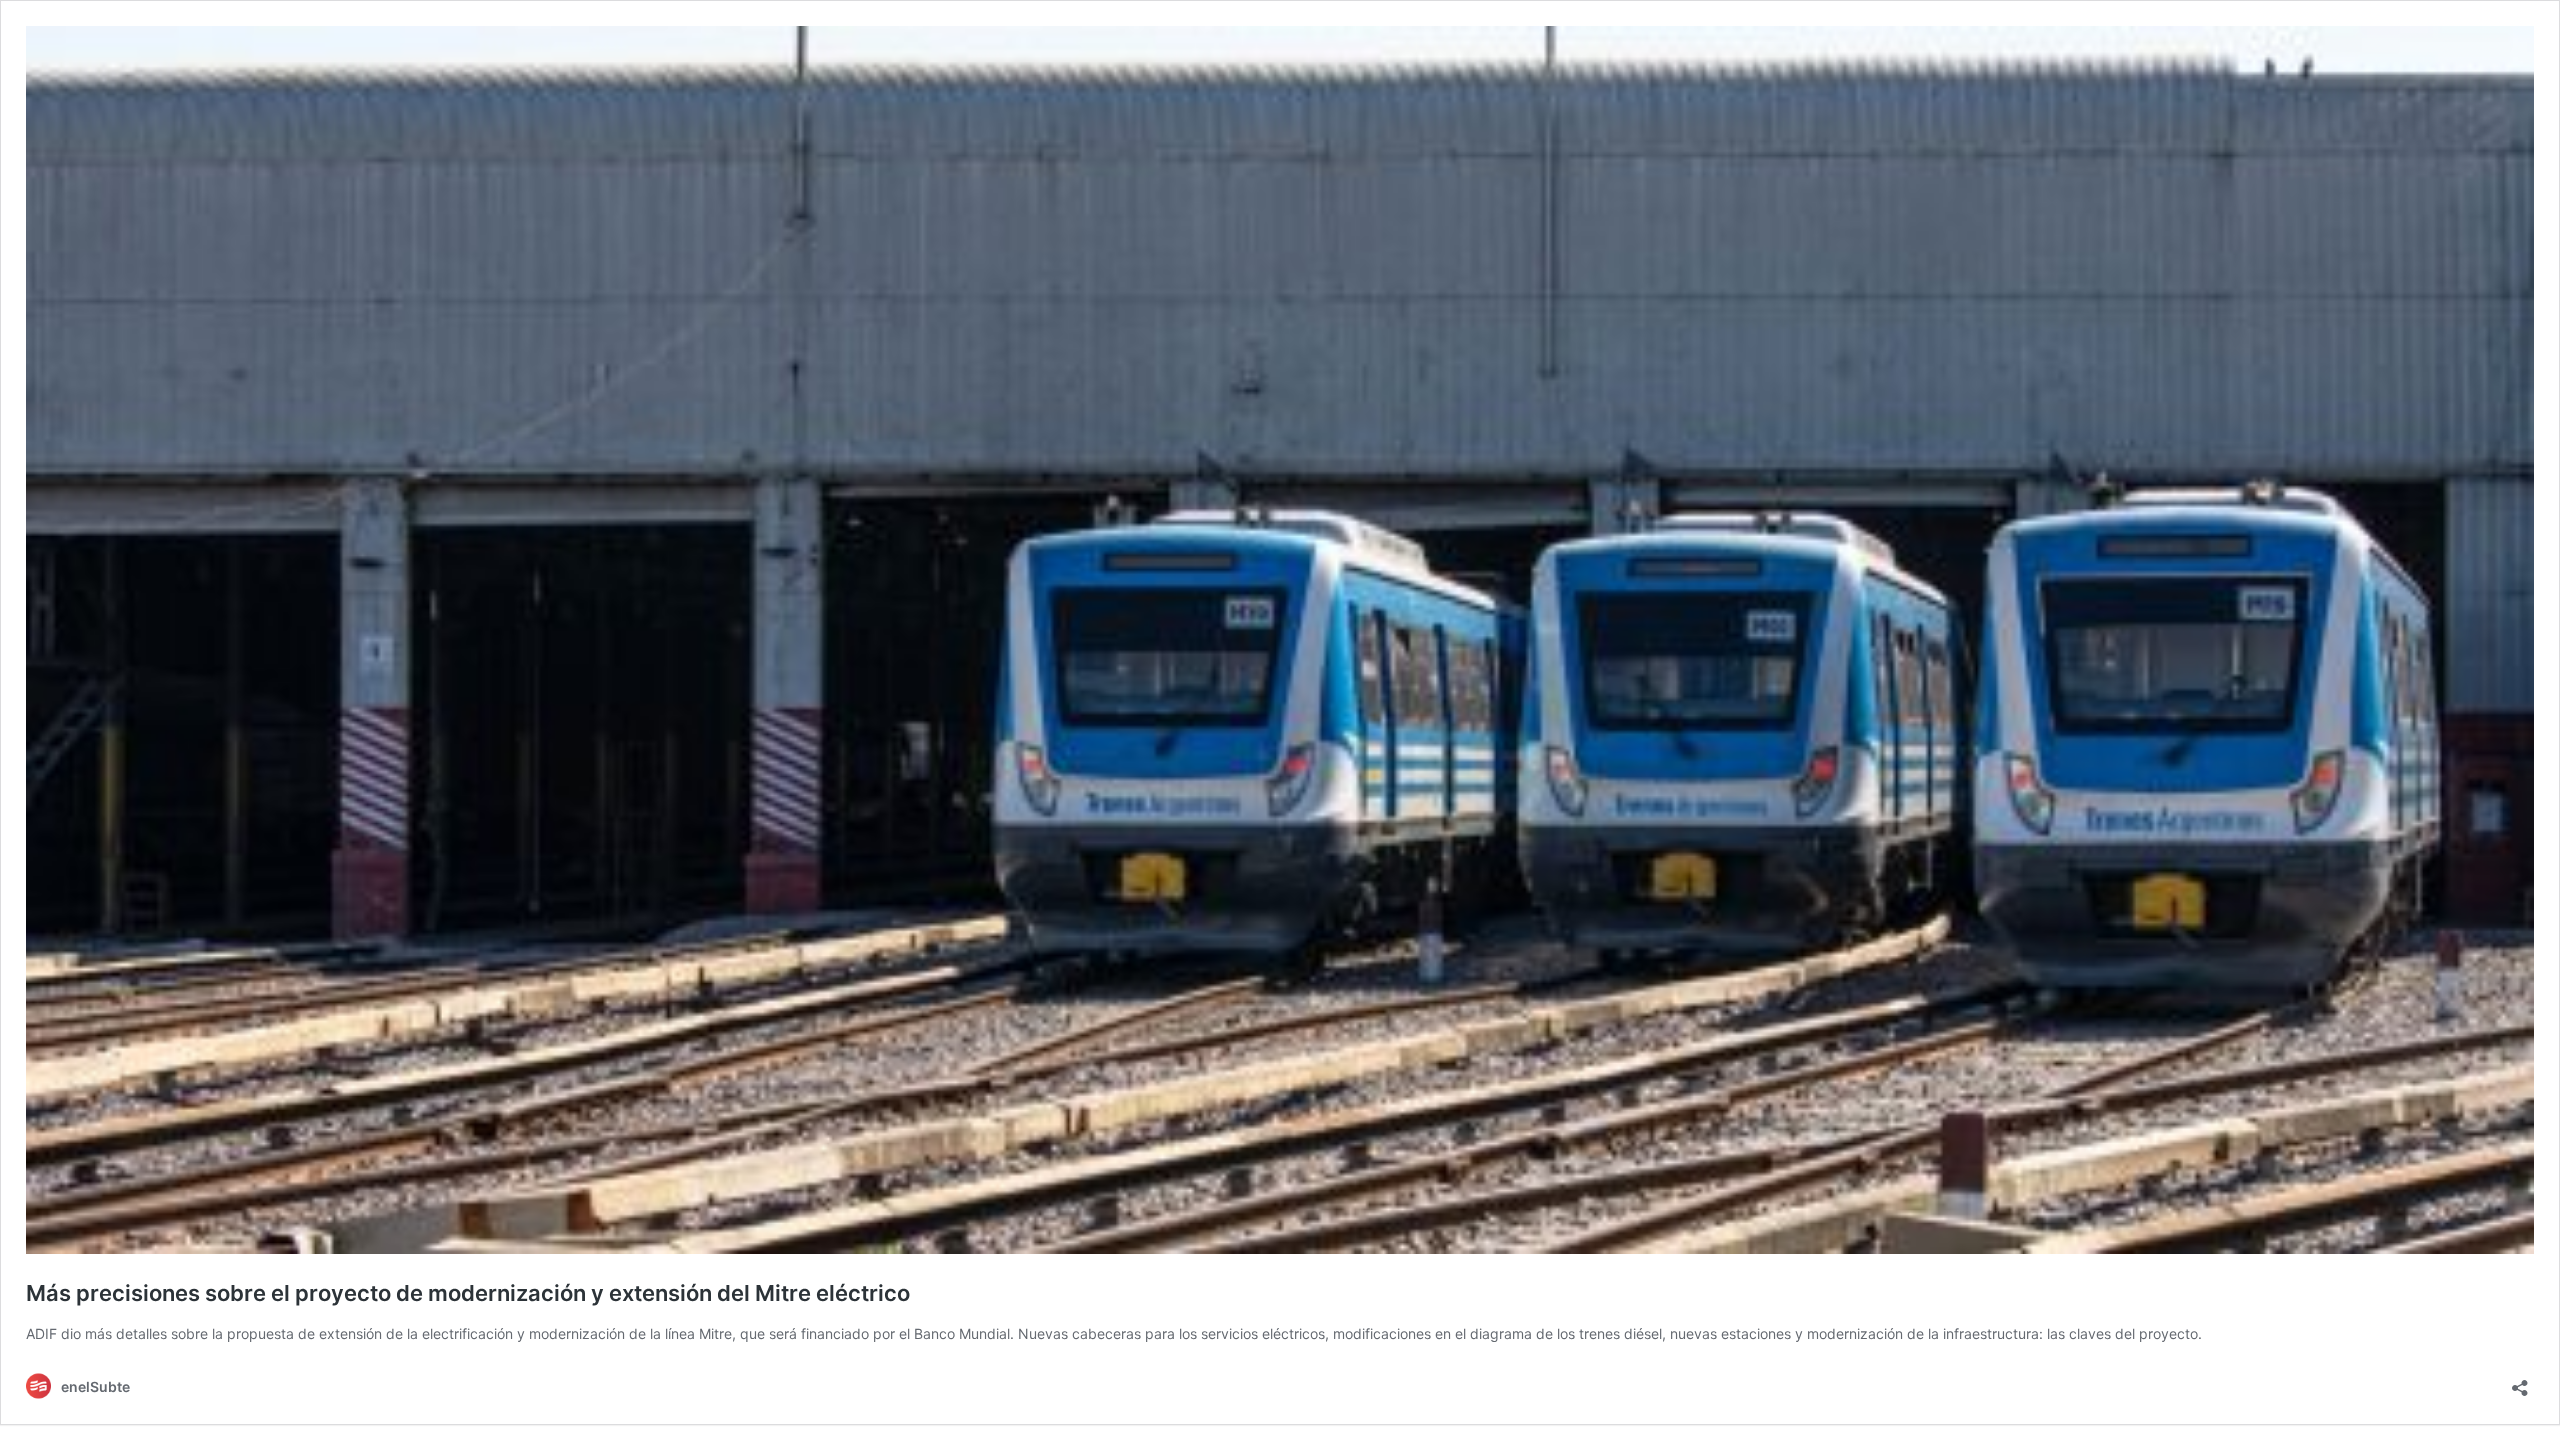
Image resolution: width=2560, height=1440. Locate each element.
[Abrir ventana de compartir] (2520, 1381)
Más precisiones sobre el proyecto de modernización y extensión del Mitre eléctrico (468, 1293)
